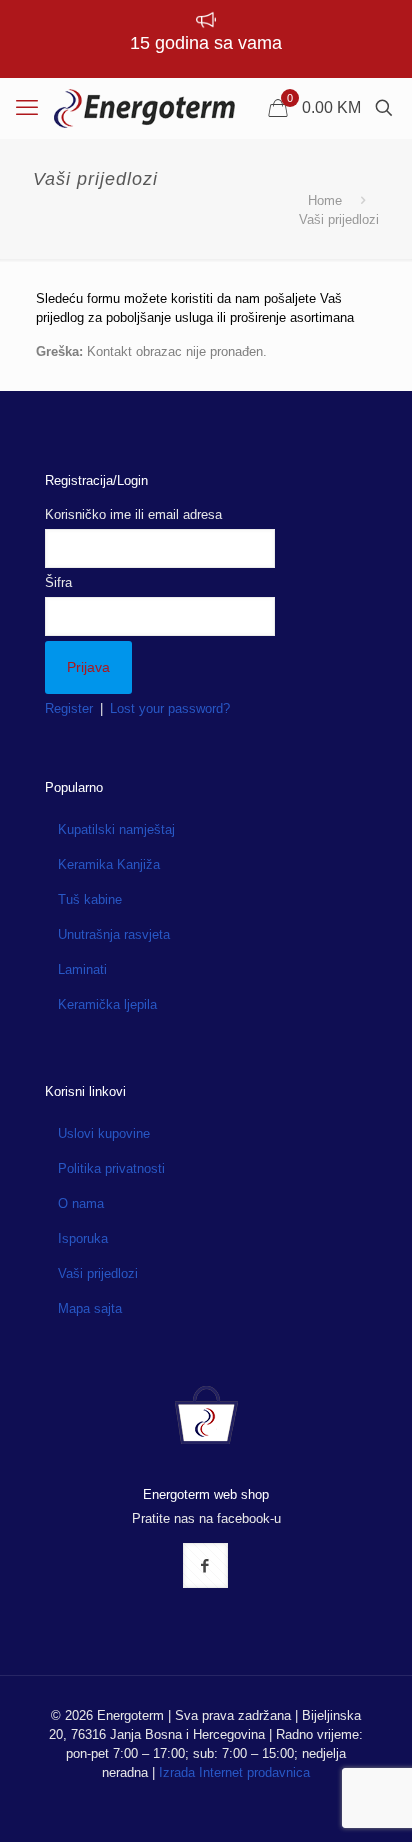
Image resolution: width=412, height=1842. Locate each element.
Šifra (58, 582)
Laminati (82, 969)
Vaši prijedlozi (98, 1273)
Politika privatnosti (111, 1168)
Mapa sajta (90, 1308)
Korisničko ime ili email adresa (133, 514)
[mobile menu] (27, 108)
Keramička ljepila (107, 1004)
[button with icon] (205, 1565)
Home (325, 200)
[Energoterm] (144, 108)
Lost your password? (170, 708)
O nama (81, 1203)
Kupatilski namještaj (116, 829)
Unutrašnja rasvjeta (114, 934)
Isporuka (83, 1238)
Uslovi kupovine (104, 1133)
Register (69, 708)
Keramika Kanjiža (109, 864)
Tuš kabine (90, 899)
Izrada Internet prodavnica (234, 1772)
